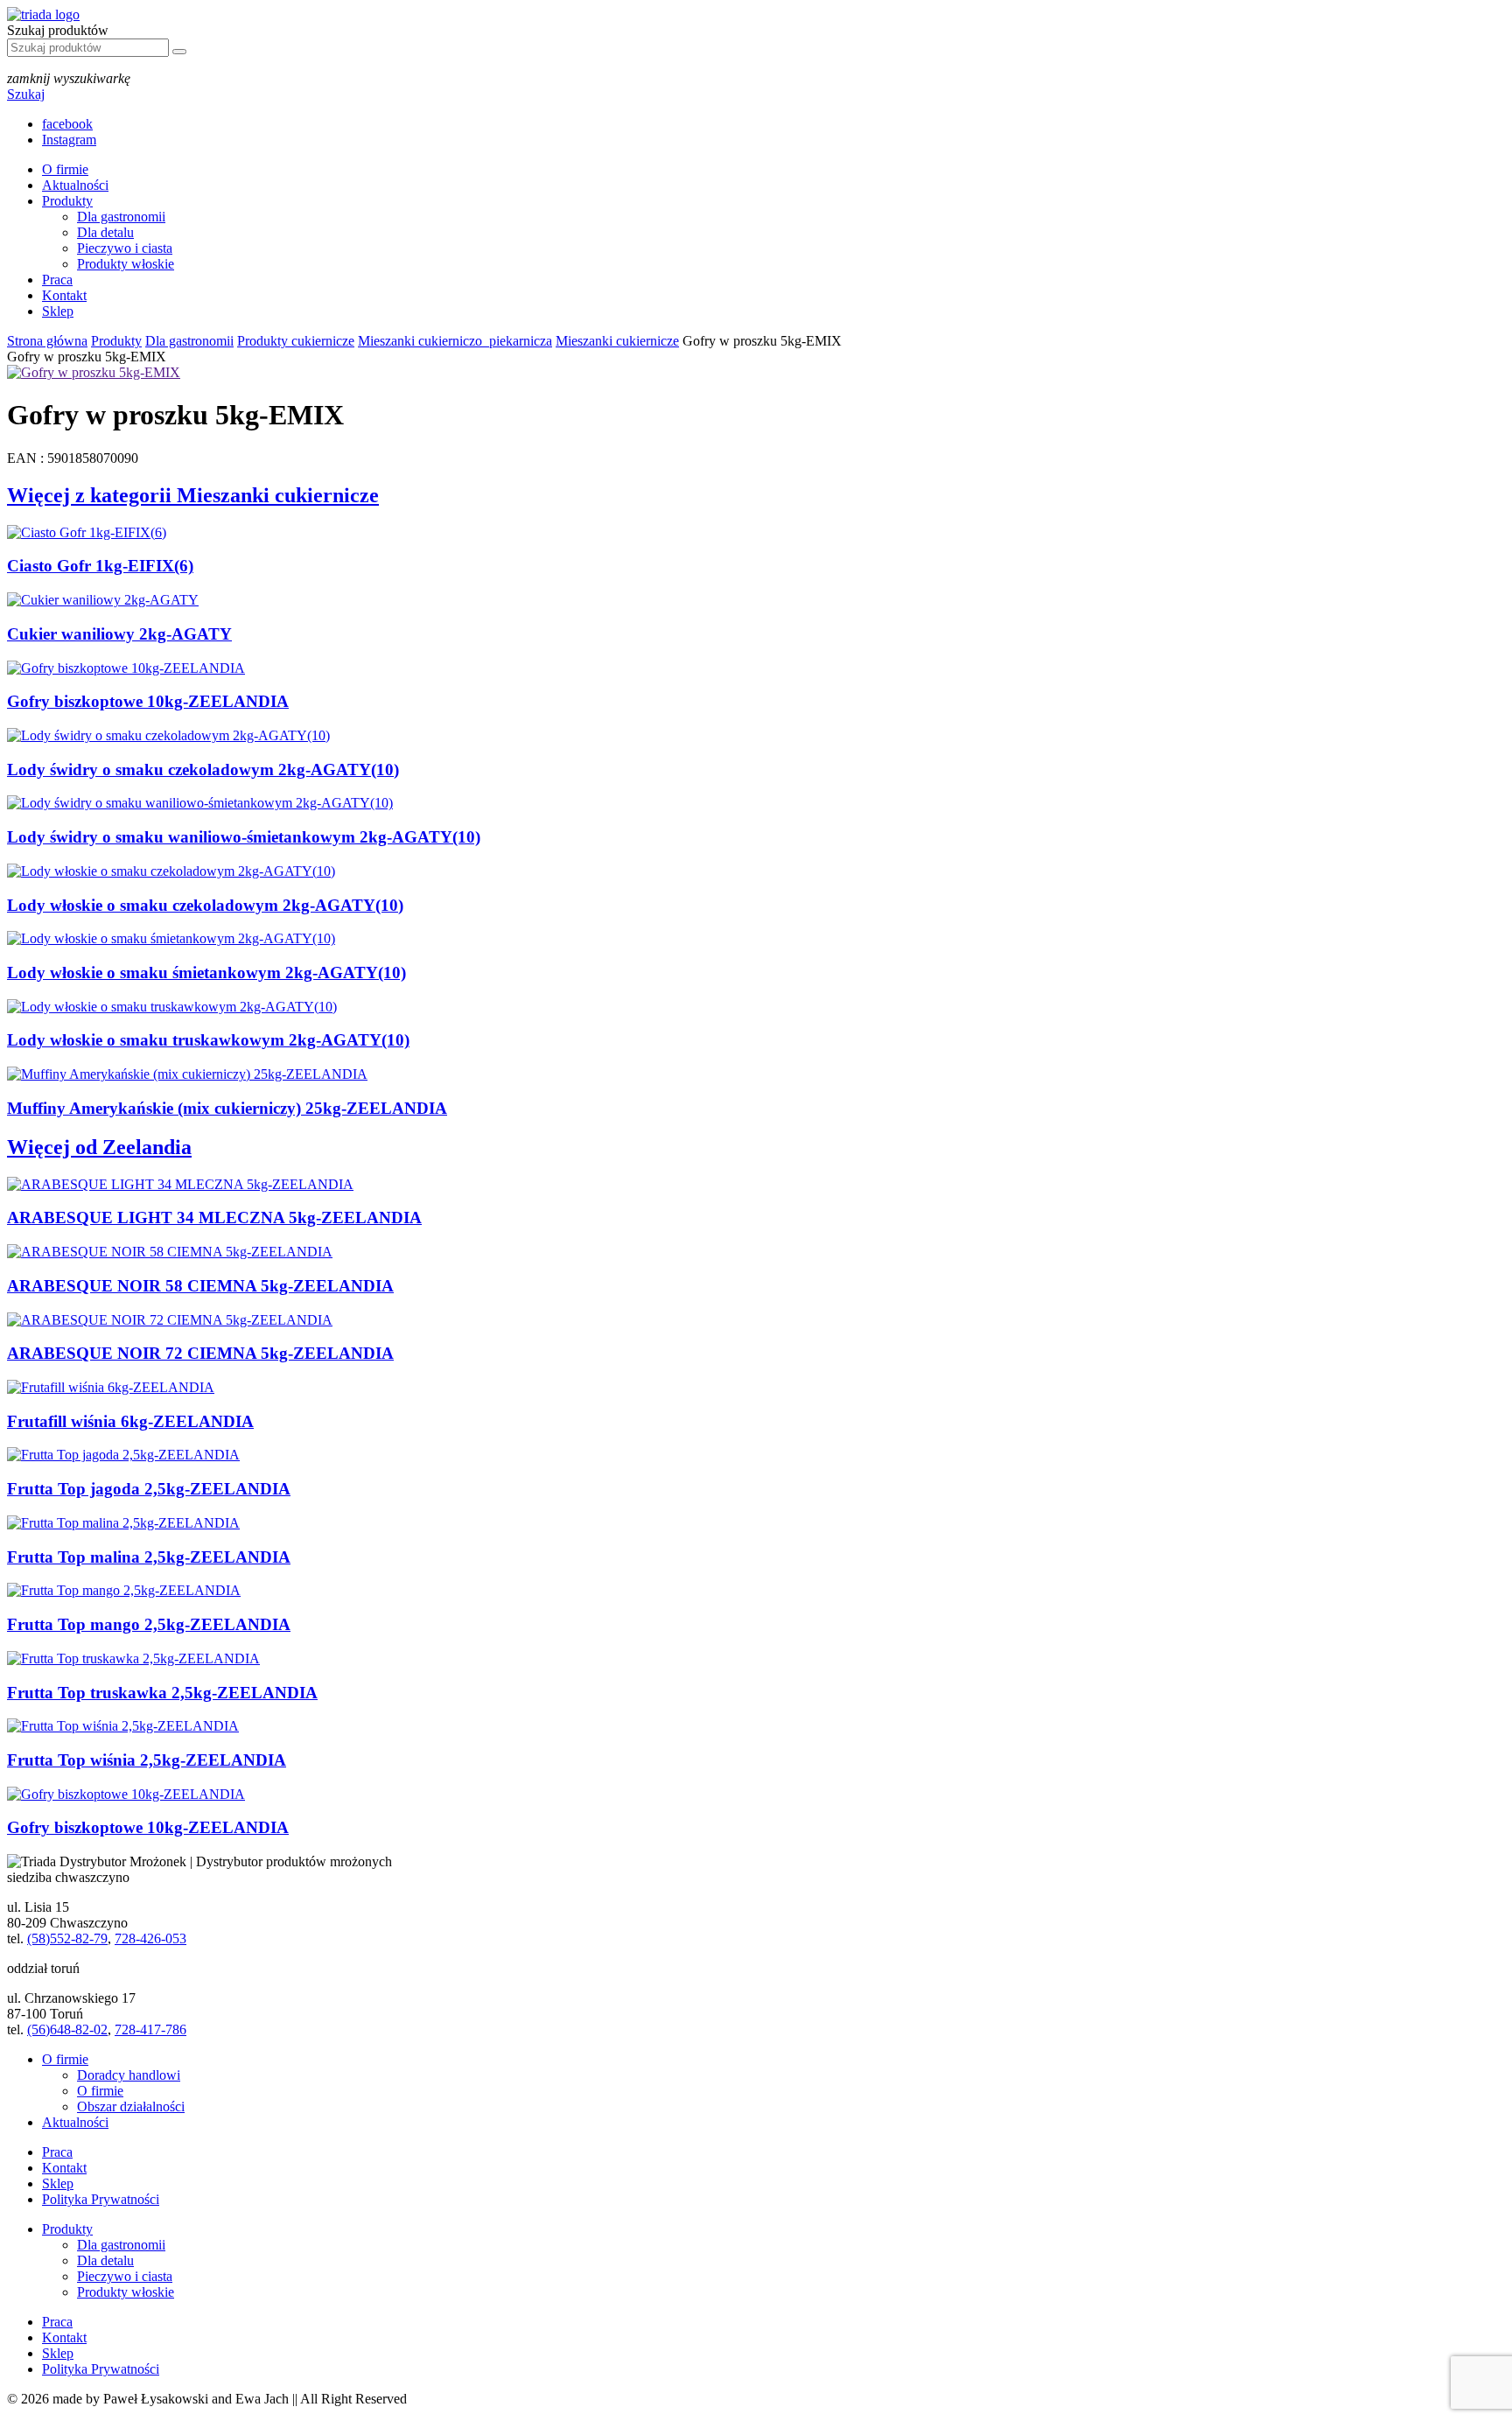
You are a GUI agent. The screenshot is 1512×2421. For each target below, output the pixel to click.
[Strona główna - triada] (43, 14)
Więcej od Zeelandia (99, 1147)
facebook (67, 124)
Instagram (69, 140)
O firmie (65, 169)
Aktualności (75, 185)
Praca (57, 280)
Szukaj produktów (58, 30)
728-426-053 (150, 1938)
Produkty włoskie (126, 264)
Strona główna (47, 341)
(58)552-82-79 (67, 1938)
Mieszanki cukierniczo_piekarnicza (455, 341)
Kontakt (64, 295)
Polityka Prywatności (101, 2199)
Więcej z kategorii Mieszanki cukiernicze (193, 495)
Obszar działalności (131, 2106)
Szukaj (26, 94)
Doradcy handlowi (129, 2075)
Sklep (58, 311)
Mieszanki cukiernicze (617, 341)
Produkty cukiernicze (296, 341)
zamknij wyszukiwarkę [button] (69, 78)
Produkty (67, 201)
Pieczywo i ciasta (125, 248)
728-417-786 (150, 2029)
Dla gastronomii (121, 217)
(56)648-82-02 (67, 2029)
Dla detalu (105, 232)
